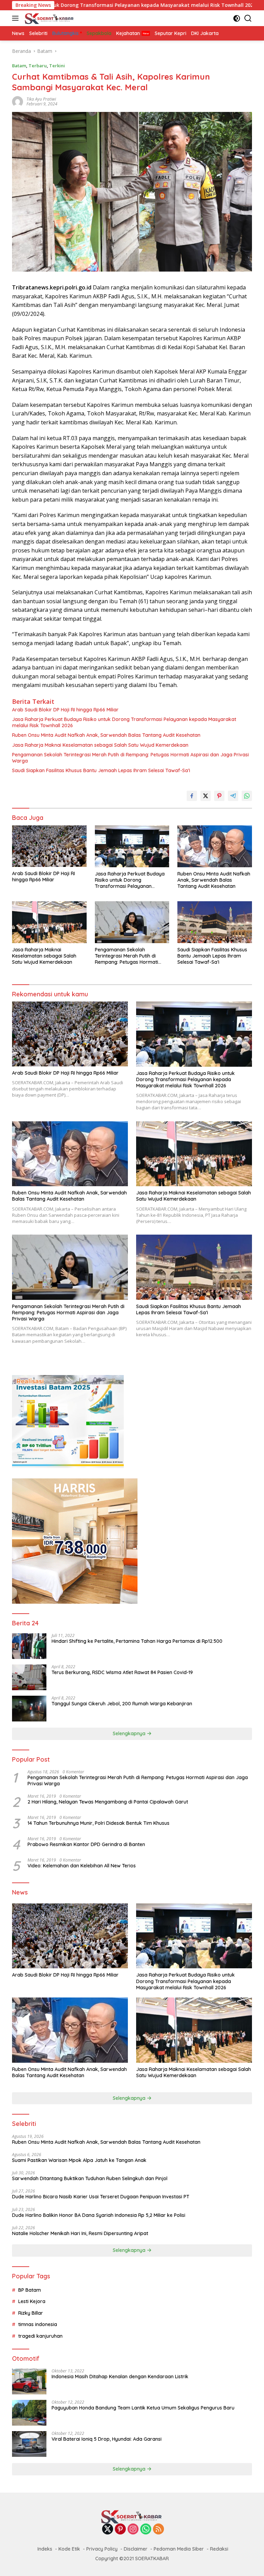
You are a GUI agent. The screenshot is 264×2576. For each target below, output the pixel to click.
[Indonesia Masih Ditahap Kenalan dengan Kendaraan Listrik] (29, 2382)
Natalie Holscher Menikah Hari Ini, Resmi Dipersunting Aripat (80, 2233)
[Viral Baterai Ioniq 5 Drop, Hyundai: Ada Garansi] (29, 2444)
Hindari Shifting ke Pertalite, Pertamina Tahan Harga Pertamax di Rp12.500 (137, 1641)
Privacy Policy (102, 2549)
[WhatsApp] (146, 2529)
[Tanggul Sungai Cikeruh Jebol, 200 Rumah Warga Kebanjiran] (29, 1709)
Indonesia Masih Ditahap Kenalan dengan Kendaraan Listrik (120, 2377)
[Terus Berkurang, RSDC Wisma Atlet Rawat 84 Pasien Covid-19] (29, 1677)
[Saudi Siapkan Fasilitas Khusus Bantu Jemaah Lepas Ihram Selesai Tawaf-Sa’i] (215, 922)
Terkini (57, 66)
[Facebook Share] (192, 796)
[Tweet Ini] (206, 796)
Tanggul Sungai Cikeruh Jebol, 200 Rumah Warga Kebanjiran (122, 1704)
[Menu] (17, 18)
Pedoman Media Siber (179, 2549)
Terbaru (38, 66)
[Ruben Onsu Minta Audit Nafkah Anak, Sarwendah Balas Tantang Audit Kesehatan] (215, 846)
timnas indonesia (38, 2324)
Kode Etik (69, 2549)
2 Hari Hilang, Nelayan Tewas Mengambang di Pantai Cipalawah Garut (108, 1802)
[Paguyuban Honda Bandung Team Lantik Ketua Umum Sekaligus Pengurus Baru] (29, 2413)
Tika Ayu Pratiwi (41, 99)
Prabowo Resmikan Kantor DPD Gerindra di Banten (86, 1844)
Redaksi (219, 2549)
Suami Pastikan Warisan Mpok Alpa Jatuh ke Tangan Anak (79, 2160)
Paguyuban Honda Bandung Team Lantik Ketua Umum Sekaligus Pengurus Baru (143, 2408)
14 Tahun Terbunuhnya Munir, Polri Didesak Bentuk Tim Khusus (98, 1823)
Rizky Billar (31, 2313)
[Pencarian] (248, 18)
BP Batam (30, 2290)
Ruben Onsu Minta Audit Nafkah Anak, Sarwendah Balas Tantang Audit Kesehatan (106, 735)
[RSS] (158, 2529)
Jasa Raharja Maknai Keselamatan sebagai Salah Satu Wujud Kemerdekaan (100, 745)
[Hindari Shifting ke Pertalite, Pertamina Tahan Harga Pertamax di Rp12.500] (29, 1646)
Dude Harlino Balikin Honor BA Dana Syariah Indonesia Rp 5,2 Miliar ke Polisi (99, 2215)
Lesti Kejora (32, 2301)
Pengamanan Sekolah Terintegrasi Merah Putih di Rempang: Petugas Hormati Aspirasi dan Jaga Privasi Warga (130, 758)
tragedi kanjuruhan (40, 2336)
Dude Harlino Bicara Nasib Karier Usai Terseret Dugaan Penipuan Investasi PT (101, 2197)
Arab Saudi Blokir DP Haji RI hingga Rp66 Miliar (65, 710)
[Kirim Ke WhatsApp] (247, 796)
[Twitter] (108, 2529)
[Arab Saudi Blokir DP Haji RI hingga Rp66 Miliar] (49, 846)
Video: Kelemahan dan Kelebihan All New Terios (82, 1866)
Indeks (45, 2549)
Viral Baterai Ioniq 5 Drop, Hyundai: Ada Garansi (107, 2439)
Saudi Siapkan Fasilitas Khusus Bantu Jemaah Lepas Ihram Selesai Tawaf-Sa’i (101, 770)
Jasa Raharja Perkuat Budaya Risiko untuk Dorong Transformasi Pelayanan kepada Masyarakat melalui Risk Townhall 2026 (124, 722)
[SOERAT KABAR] (49, 18)
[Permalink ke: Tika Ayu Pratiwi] (18, 101)
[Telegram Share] (233, 796)
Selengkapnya (130, 1733)
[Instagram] (133, 2529)
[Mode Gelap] (237, 18)
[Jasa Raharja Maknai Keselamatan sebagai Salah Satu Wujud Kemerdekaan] (49, 922)
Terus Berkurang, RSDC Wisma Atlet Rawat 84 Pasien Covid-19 (122, 1672)
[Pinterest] (120, 2529)
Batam (19, 66)
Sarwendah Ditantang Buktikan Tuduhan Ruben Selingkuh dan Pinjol (90, 2178)
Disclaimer (136, 2549)
